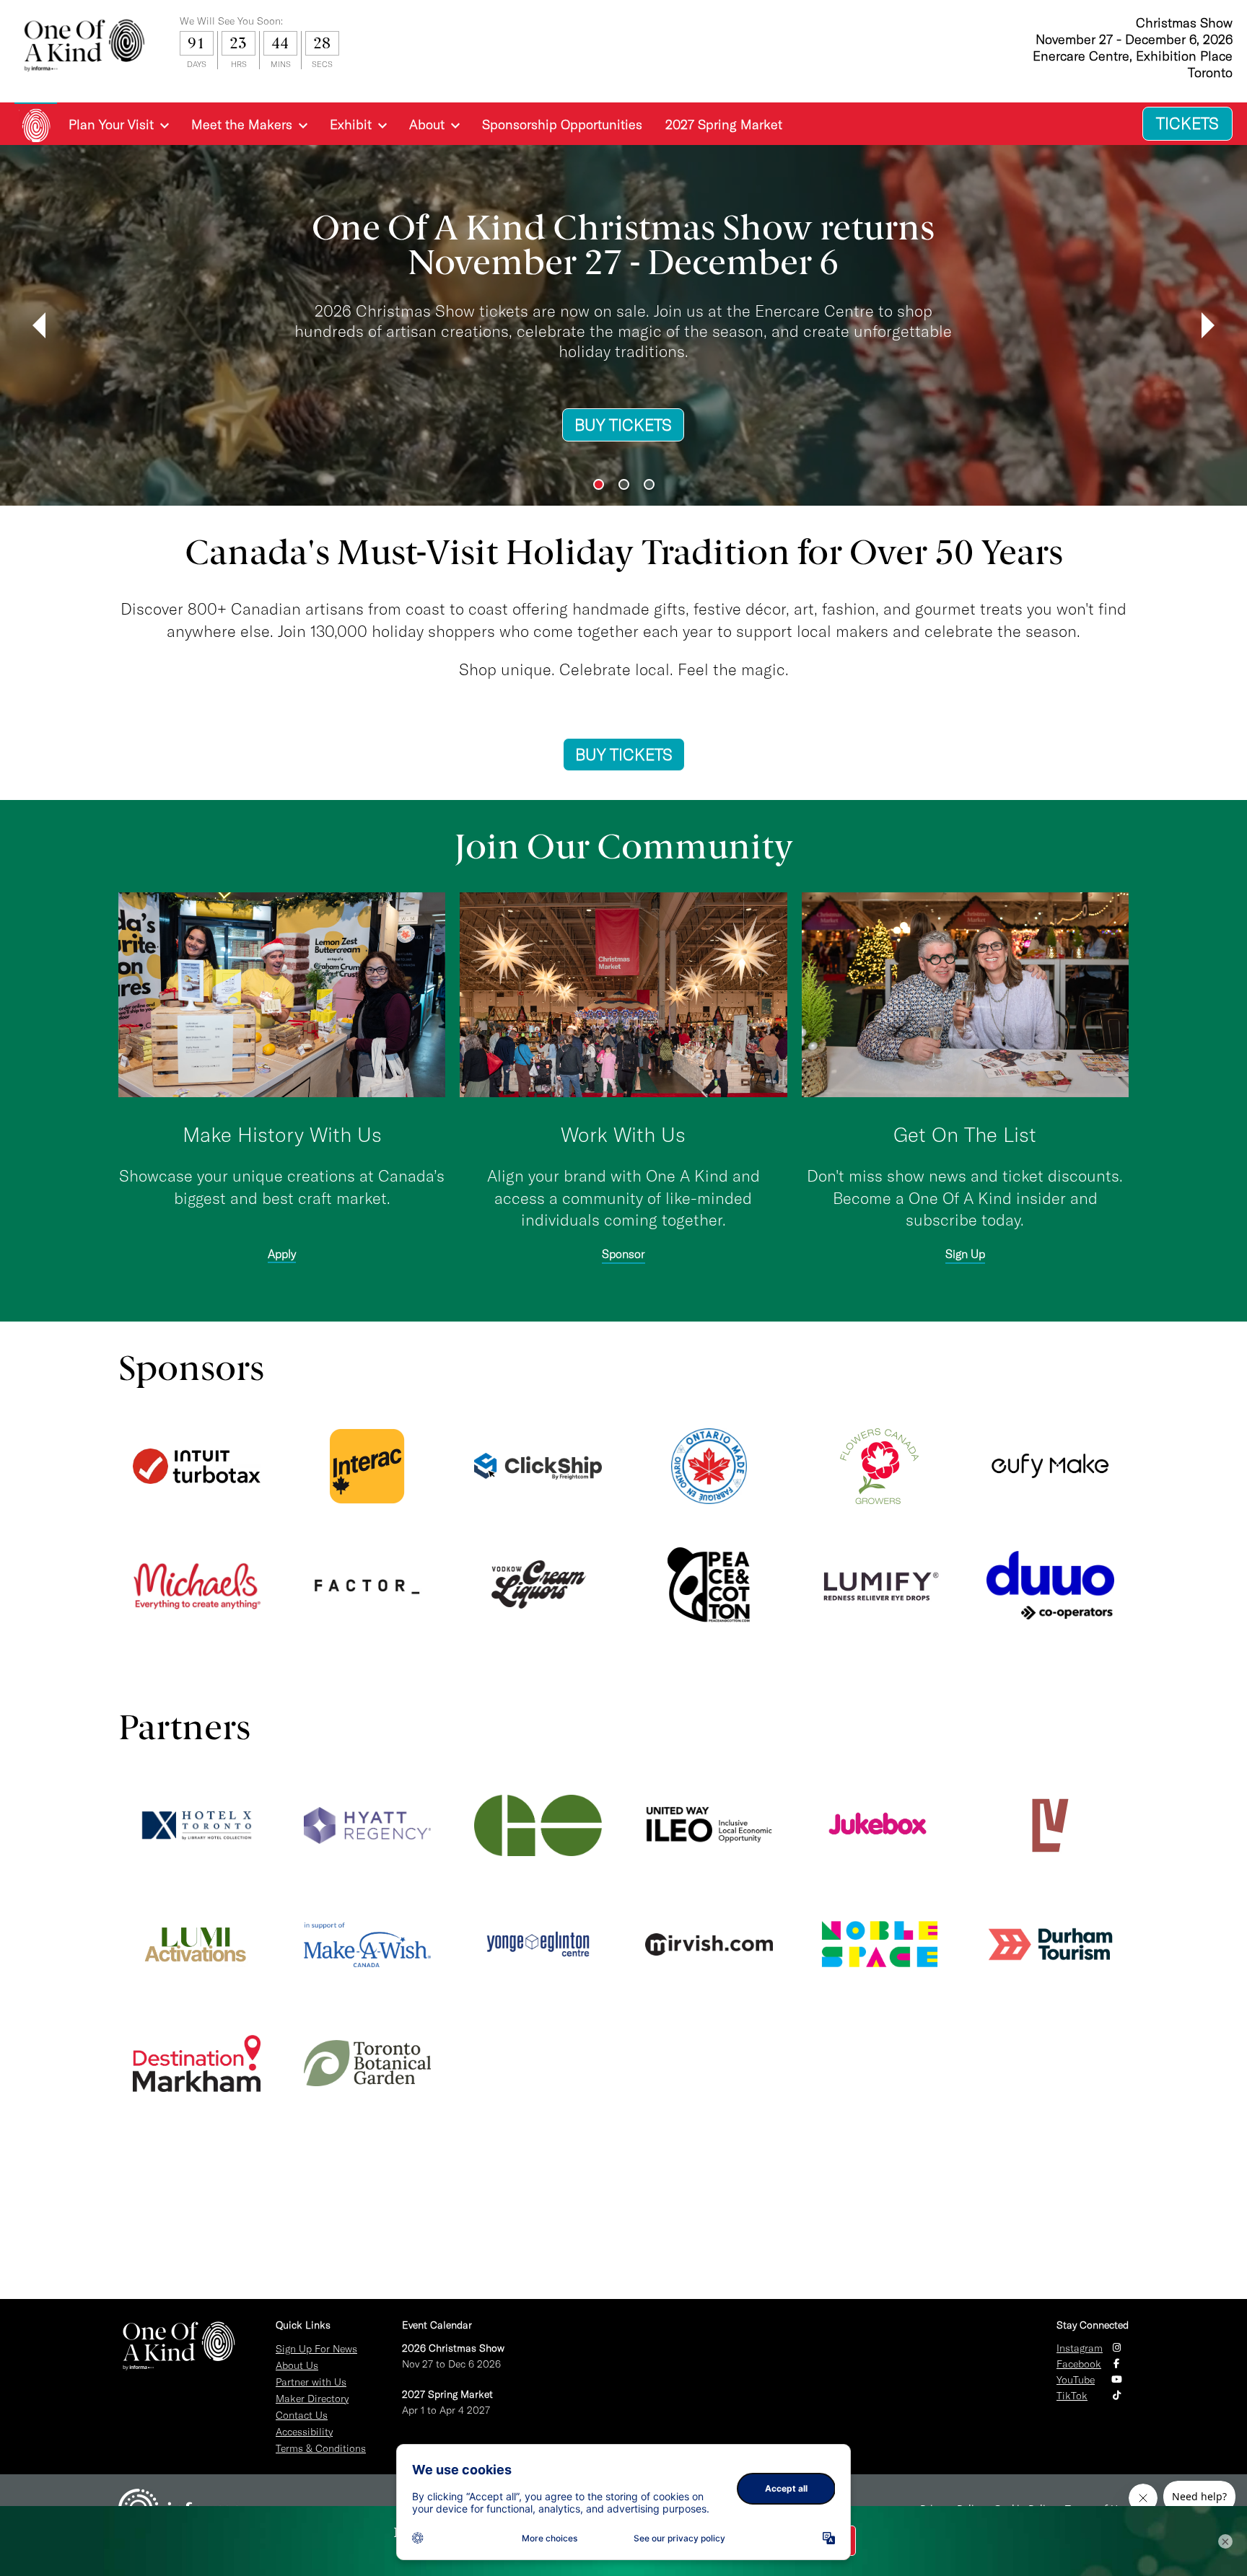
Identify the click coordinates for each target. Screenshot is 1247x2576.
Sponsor (623, 1254)
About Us (297, 2365)
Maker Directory (312, 2399)
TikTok (1072, 2396)
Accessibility (304, 2432)
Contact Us (302, 2415)
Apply (282, 1254)
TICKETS (1187, 123)
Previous (39, 325)
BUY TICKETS (311, 446)
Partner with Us (311, 2382)
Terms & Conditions (321, 2448)
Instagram (1080, 2348)
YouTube (1076, 2380)
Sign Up (965, 1254)
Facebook (1079, 2364)
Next (1208, 325)
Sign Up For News (316, 2349)
